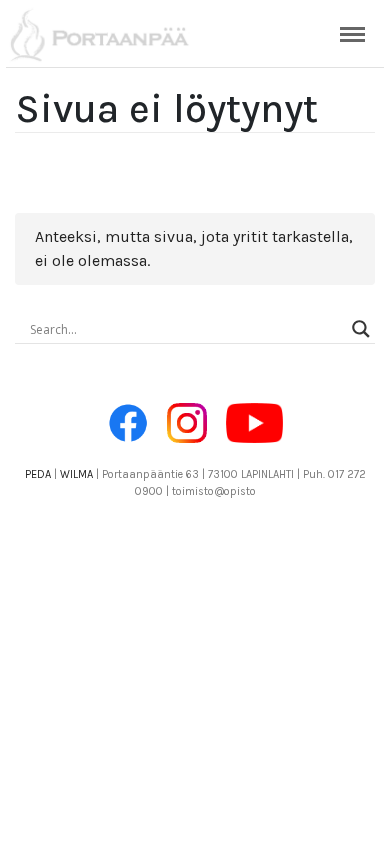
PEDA (38, 474)
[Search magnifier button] (361, 329)
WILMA (76, 474)
